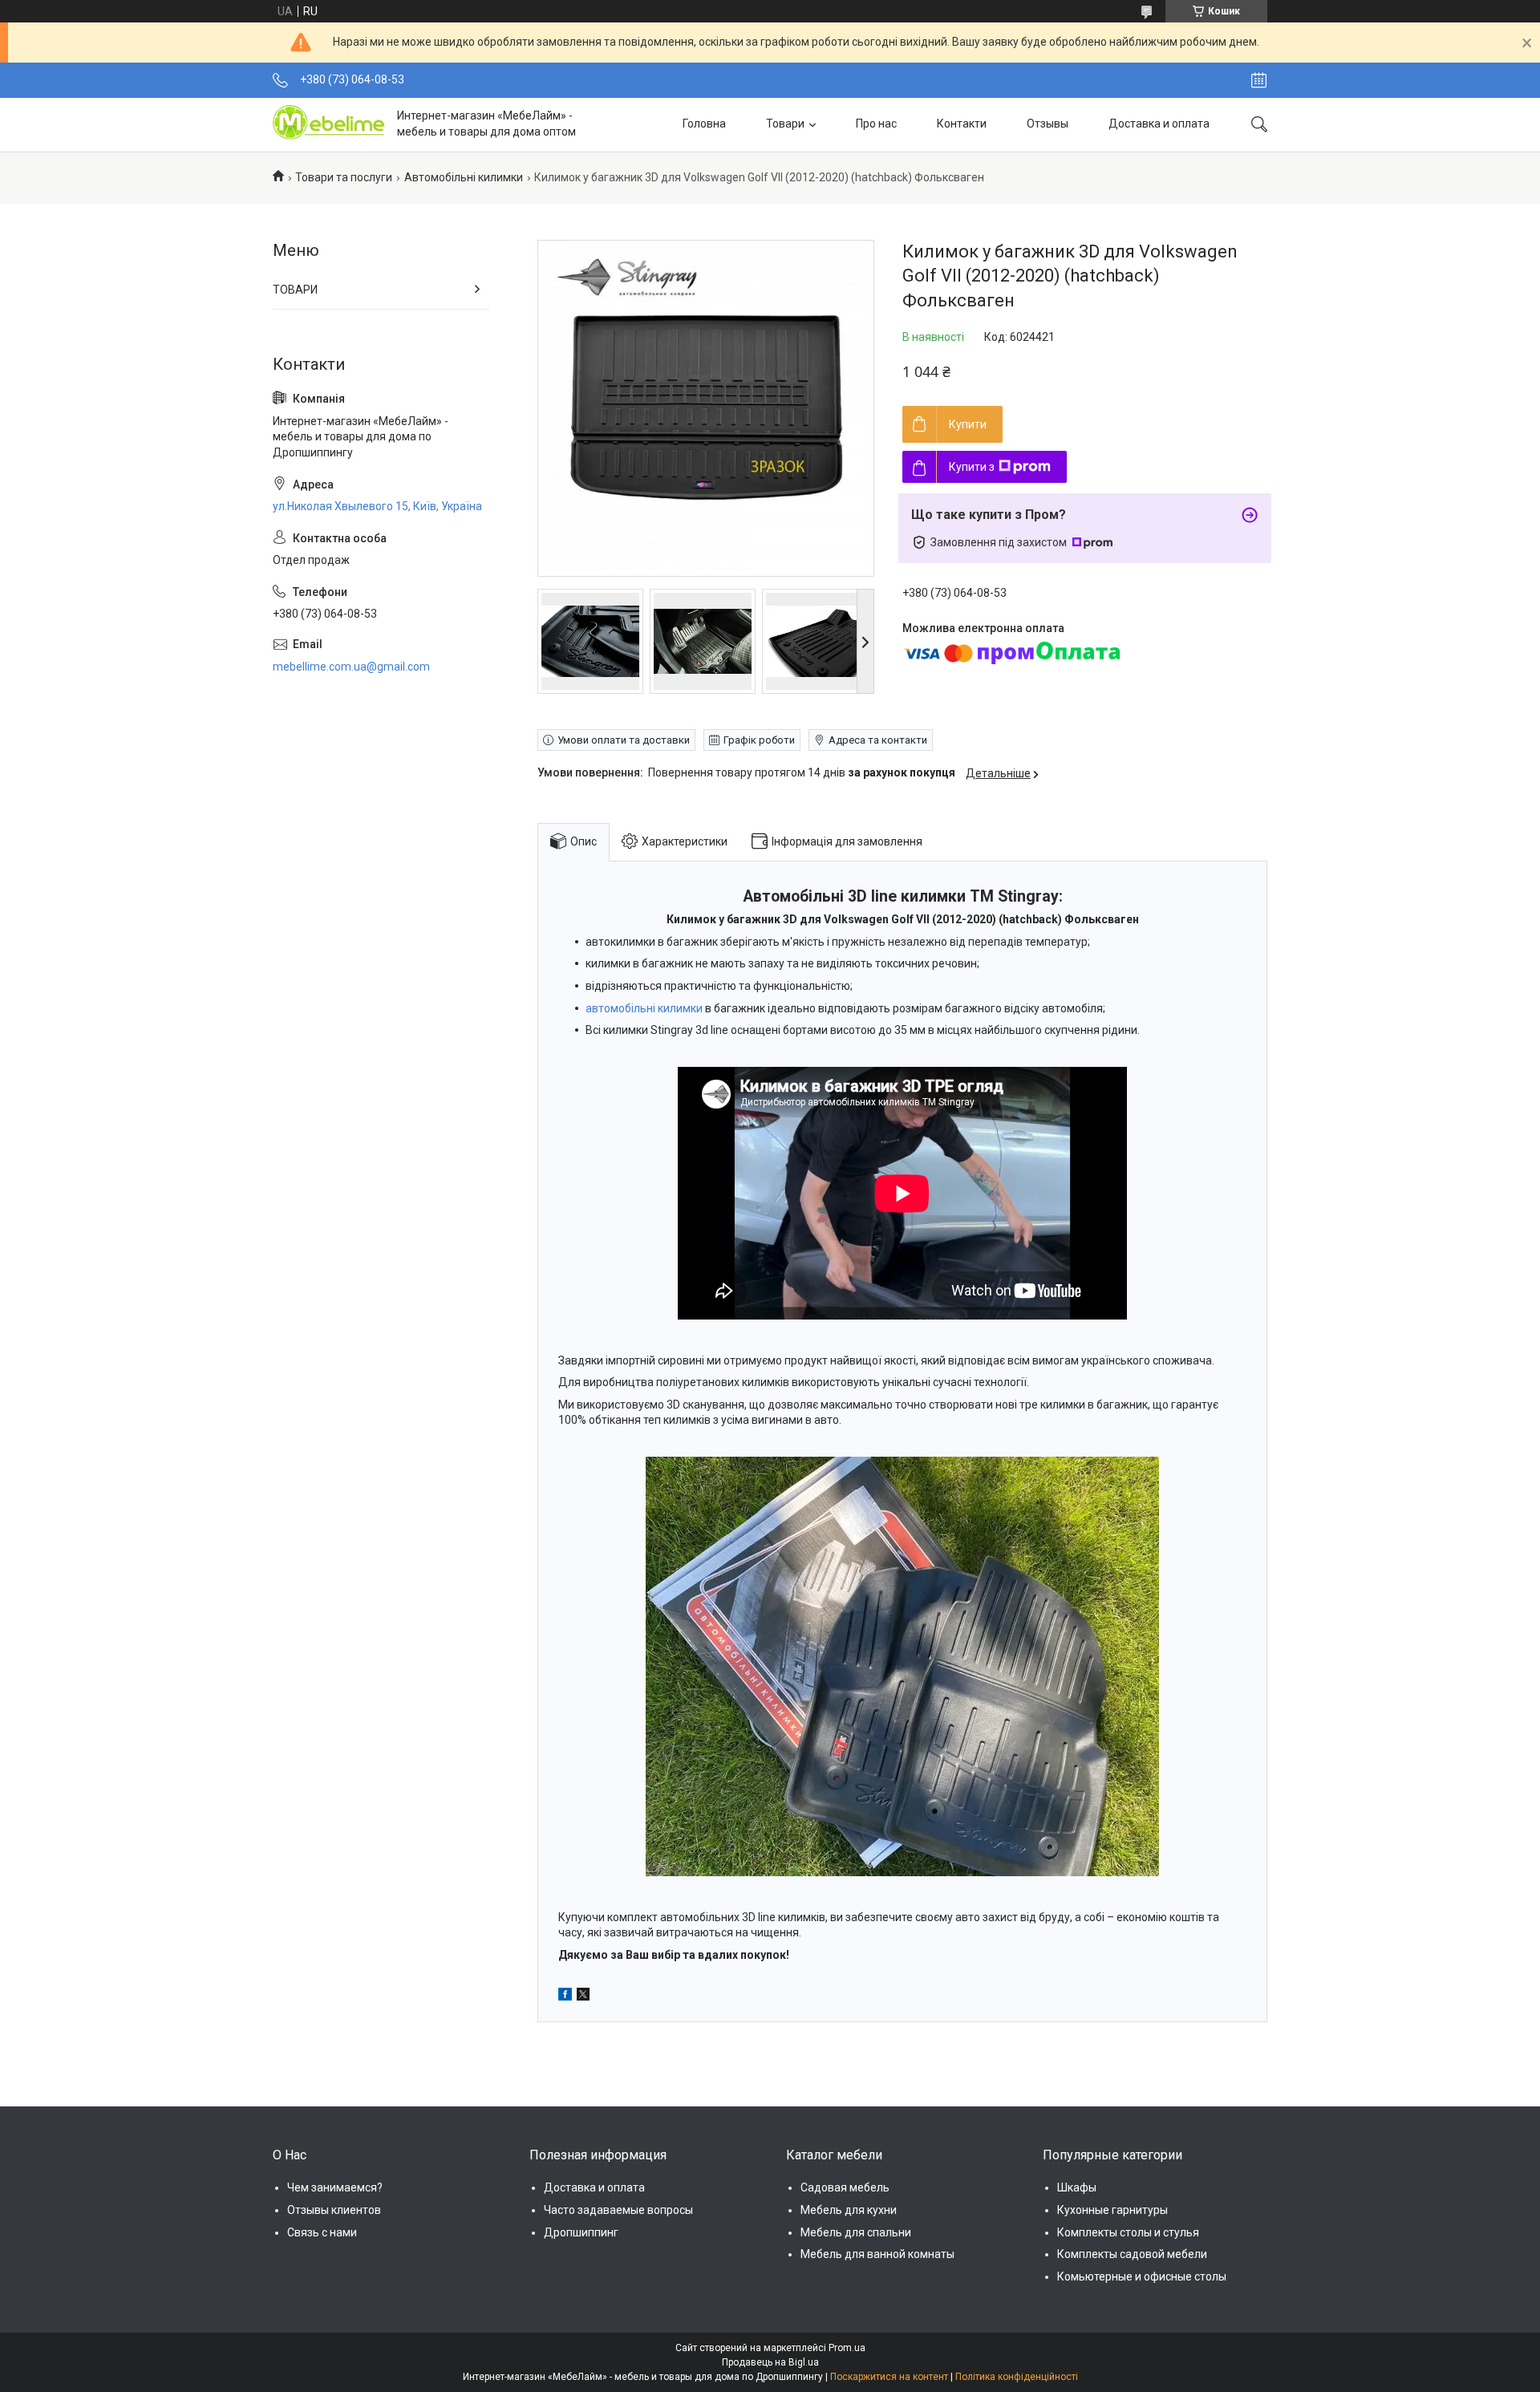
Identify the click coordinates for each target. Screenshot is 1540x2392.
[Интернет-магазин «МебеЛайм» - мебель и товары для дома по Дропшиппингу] (329, 124)
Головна (704, 124)
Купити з (972, 467)
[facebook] (565, 1997)
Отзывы (1048, 124)
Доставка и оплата (1159, 124)
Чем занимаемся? (335, 2187)
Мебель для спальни (856, 2232)
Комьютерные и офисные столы (1142, 2276)
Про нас (876, 124)
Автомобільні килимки (464, 177)
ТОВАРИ (295, 290)
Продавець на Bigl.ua (770, 2362)
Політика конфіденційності (1017, 2377)
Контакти (962, 124)
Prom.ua (847, 2348)
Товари (785, 124)
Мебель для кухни (849, 2210)
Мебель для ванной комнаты (877, 2254)
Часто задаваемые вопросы (618, 2210)
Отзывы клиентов (334, 2210)
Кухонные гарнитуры (1112, 2210)
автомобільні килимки (644, 1008)
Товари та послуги (344, 177)
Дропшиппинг (581, 2232)
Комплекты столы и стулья (1128, 2232)
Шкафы (1077, 2187)
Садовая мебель (845, 2187)
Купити (968, 424)
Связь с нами (322, 2232)
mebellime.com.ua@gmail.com (351, 667)
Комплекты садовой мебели (1132, 2254)
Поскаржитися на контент (889, 2377)
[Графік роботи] (1259, 80)
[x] (583, 1997)
